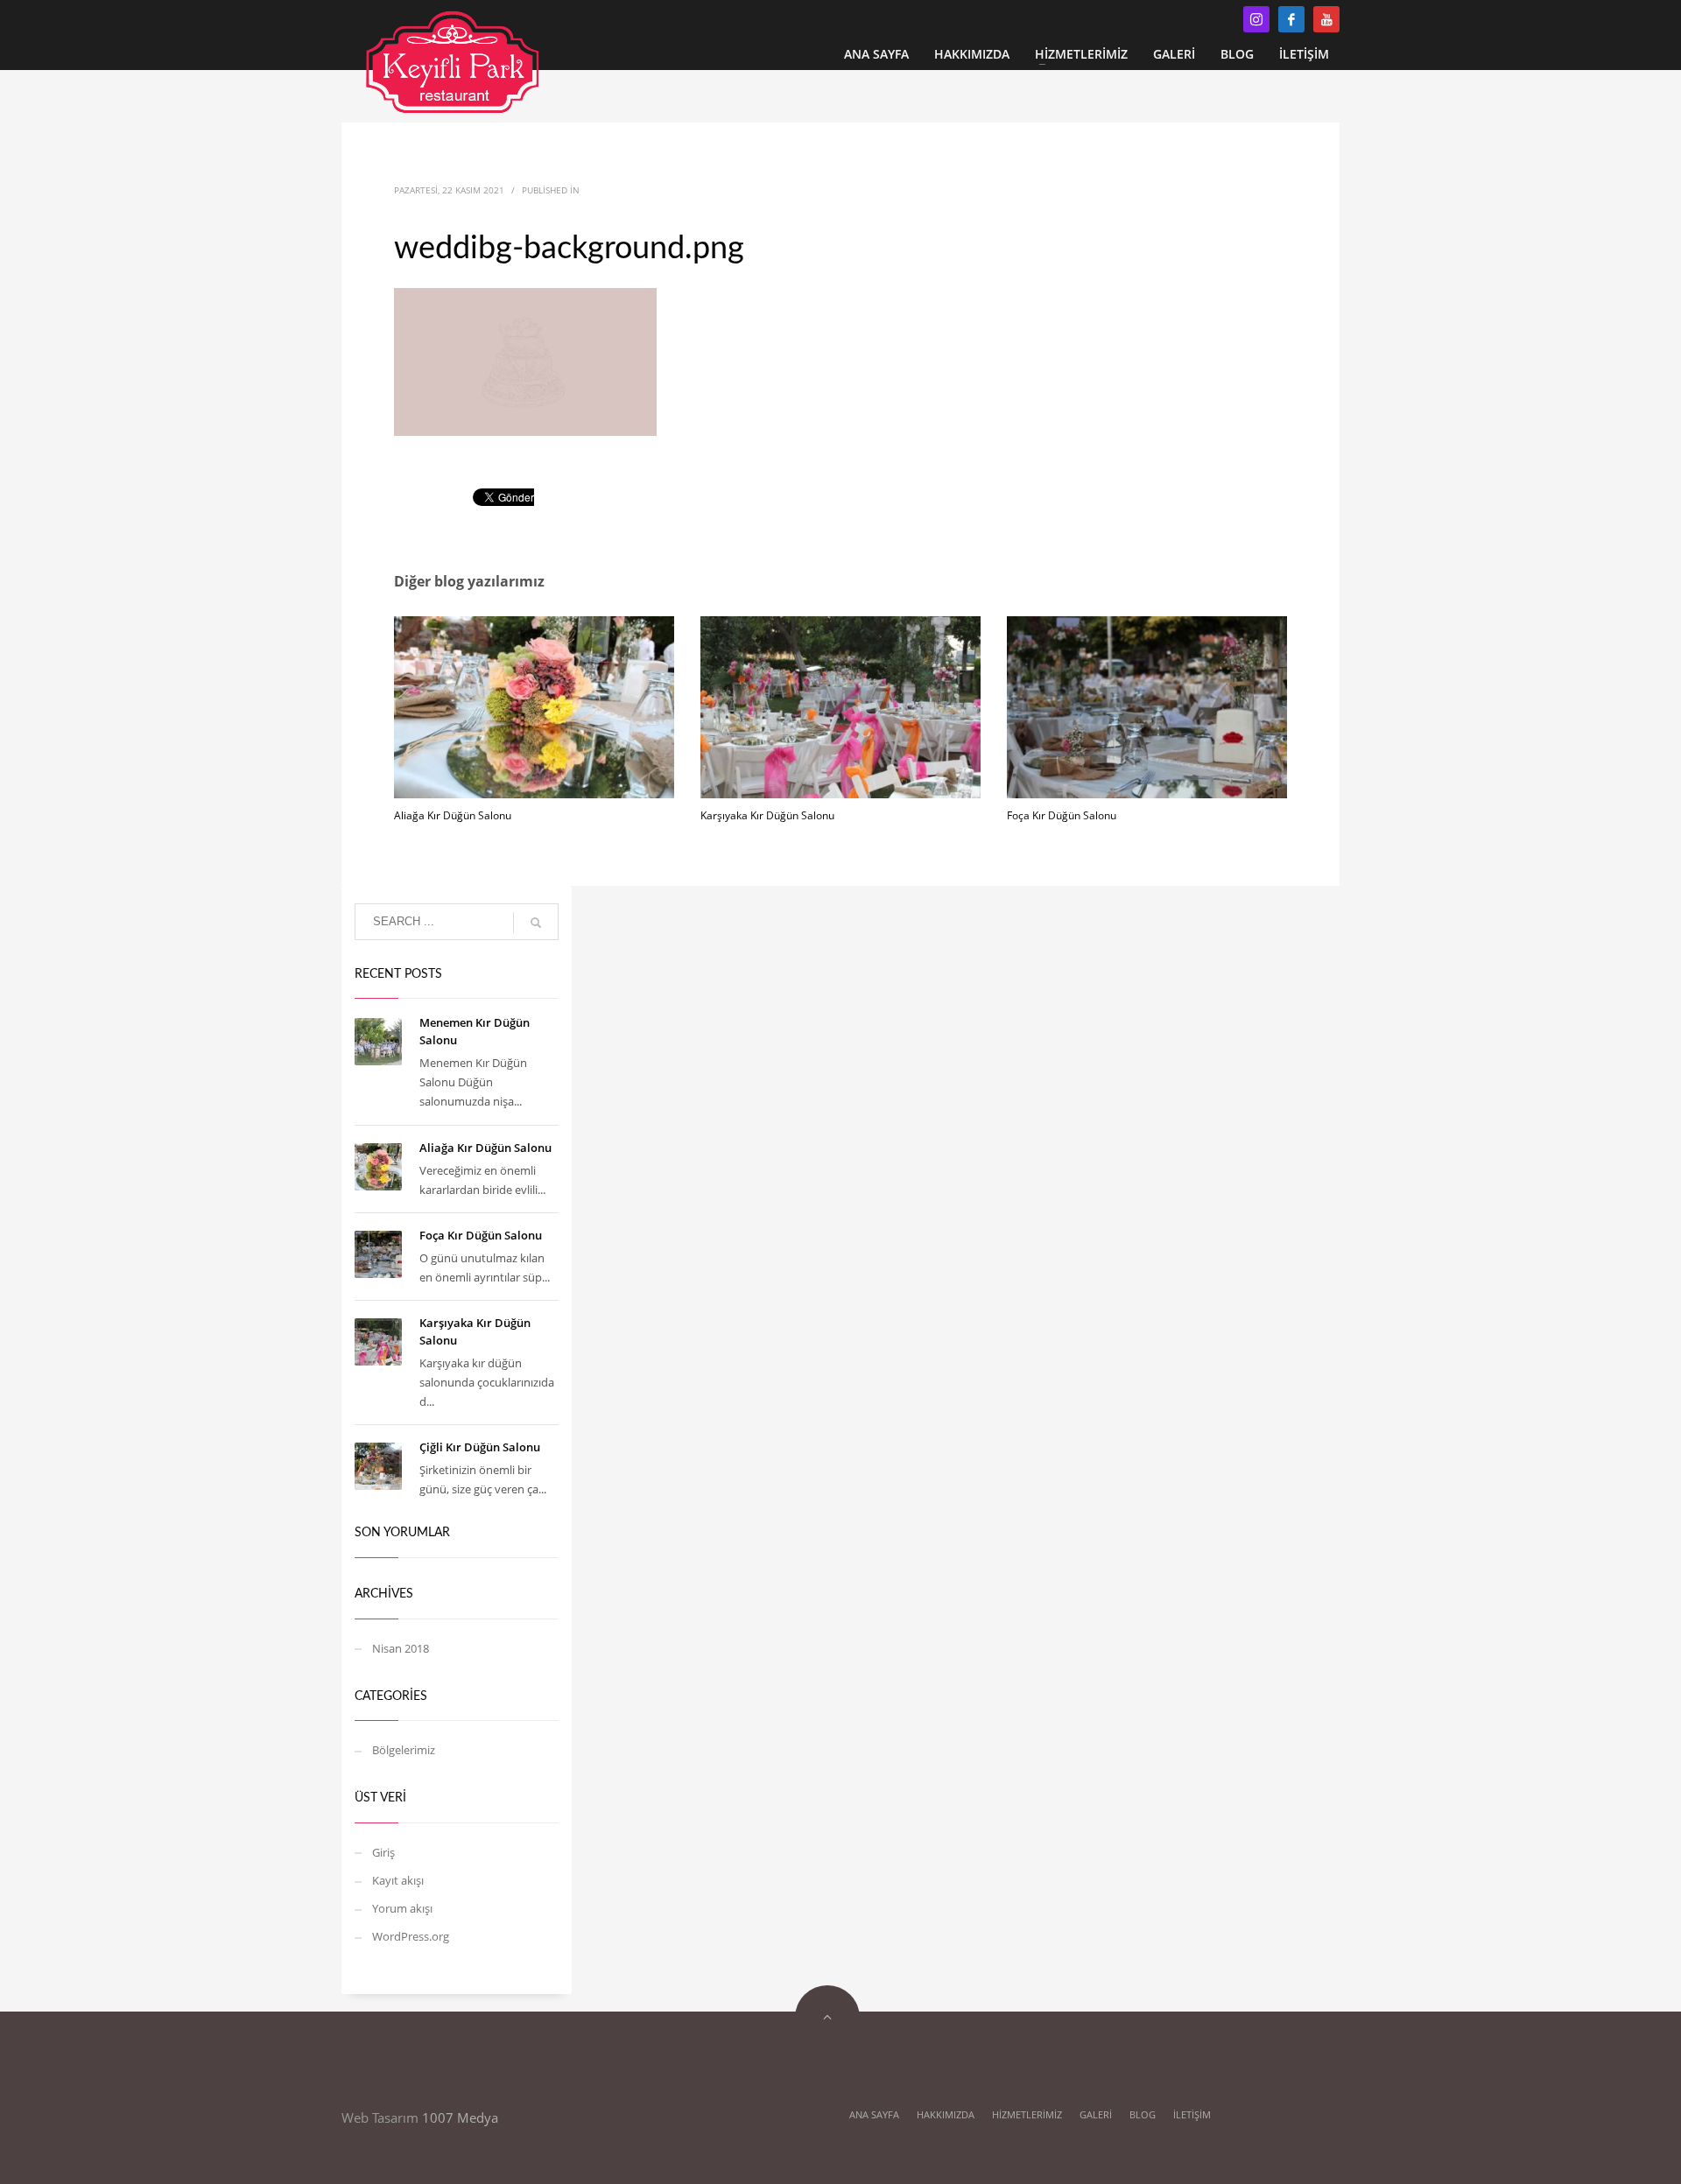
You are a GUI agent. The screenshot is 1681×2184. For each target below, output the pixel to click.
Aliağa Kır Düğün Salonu (453, 815)
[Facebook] (1291, 19)
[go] (536, 923)
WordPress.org (411, 1936)
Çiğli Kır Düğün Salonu (480, 1447)
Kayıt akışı (398, 1880)
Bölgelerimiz (404, 1750)
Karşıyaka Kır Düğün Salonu (767, 815)
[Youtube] (1326, 19)
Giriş (383, 1852)
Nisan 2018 (401, 1648)
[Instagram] (1256, 19)
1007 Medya (460, 2117)
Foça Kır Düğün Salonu (1062, 815)
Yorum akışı (402, 1908)
